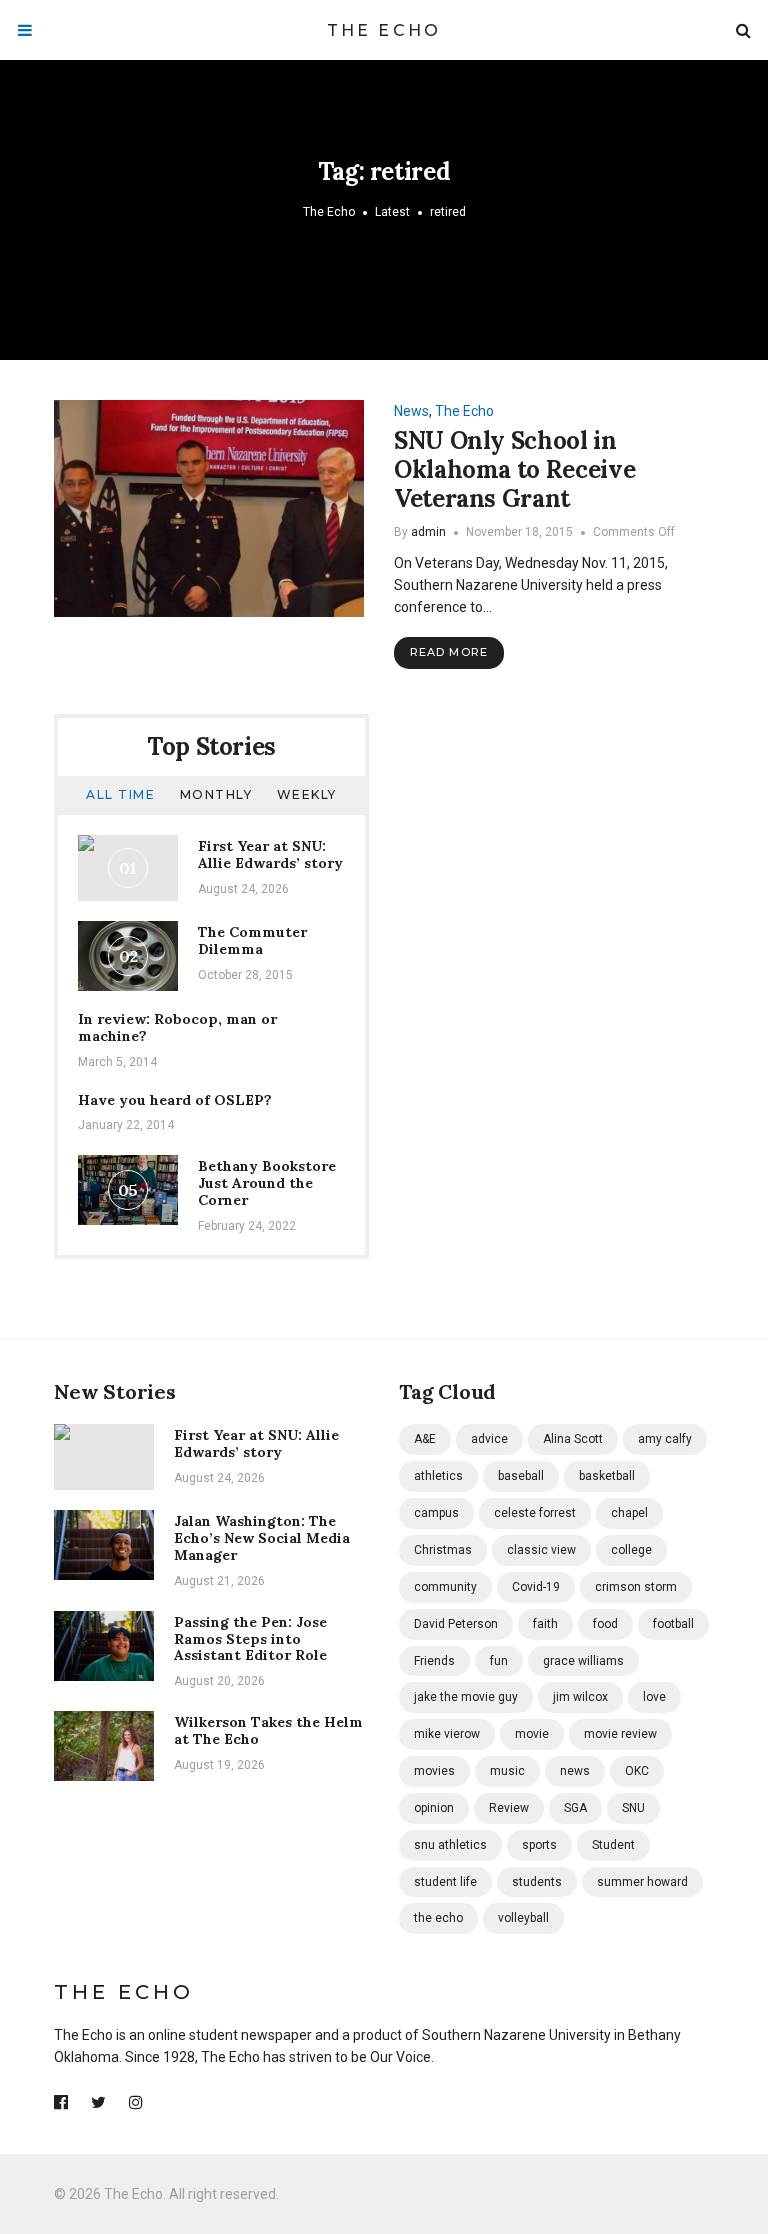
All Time (120, 794)
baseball (521, 1476)
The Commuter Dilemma (252, 940)
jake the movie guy (466, 1697)
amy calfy (665, 1439)
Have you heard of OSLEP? (175, 1100)
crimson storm (636, 1587)
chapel (629, 1513)
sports (539, 1845)
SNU (633, 1808)
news (575, 1771)
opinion (434, 1808)
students (537, 1882)
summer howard (642, 1882)
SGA (575, 1808)
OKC (637, 1771)
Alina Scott (573, 1439)
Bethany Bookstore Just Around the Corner (267, 1183)
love (654, 1697)
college (631, 1550)
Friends (434, 1661)
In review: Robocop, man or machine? (177, 1027)
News (411, 411)
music (507, 1771)
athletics (438, 1476)
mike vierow (447, 1734)
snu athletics (450, 1845)
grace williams (583, 1661)
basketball (607, 1476)
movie (532, 1734)
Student (613, 1845)
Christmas (443, 1550)
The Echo (384, 30)
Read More (449, 652)
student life (445, 1882)
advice (489, 1439)
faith (545, 1624)
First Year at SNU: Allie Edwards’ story (270, 854)
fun (499, 1661)
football (673, 1624)
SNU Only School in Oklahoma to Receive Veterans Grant (514, 469)
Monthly (216, 794)
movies (434, 1771)
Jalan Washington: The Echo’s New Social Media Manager (262, 1538)
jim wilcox (580, 1697)
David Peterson (456, 1624)
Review (509, 1808)
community (445, 1587)
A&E (425, 1439)
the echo (438, 1918)
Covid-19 (536, 1587)
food (605, 1624)
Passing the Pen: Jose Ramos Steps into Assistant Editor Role (250, 1639)
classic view (541, 1550)
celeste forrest (535, 1513)
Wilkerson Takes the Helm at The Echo (268, 1730)
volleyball (523, 1918)
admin (428, 532)
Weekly (307, 794)
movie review (620, 1734)
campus (436, 1513)
